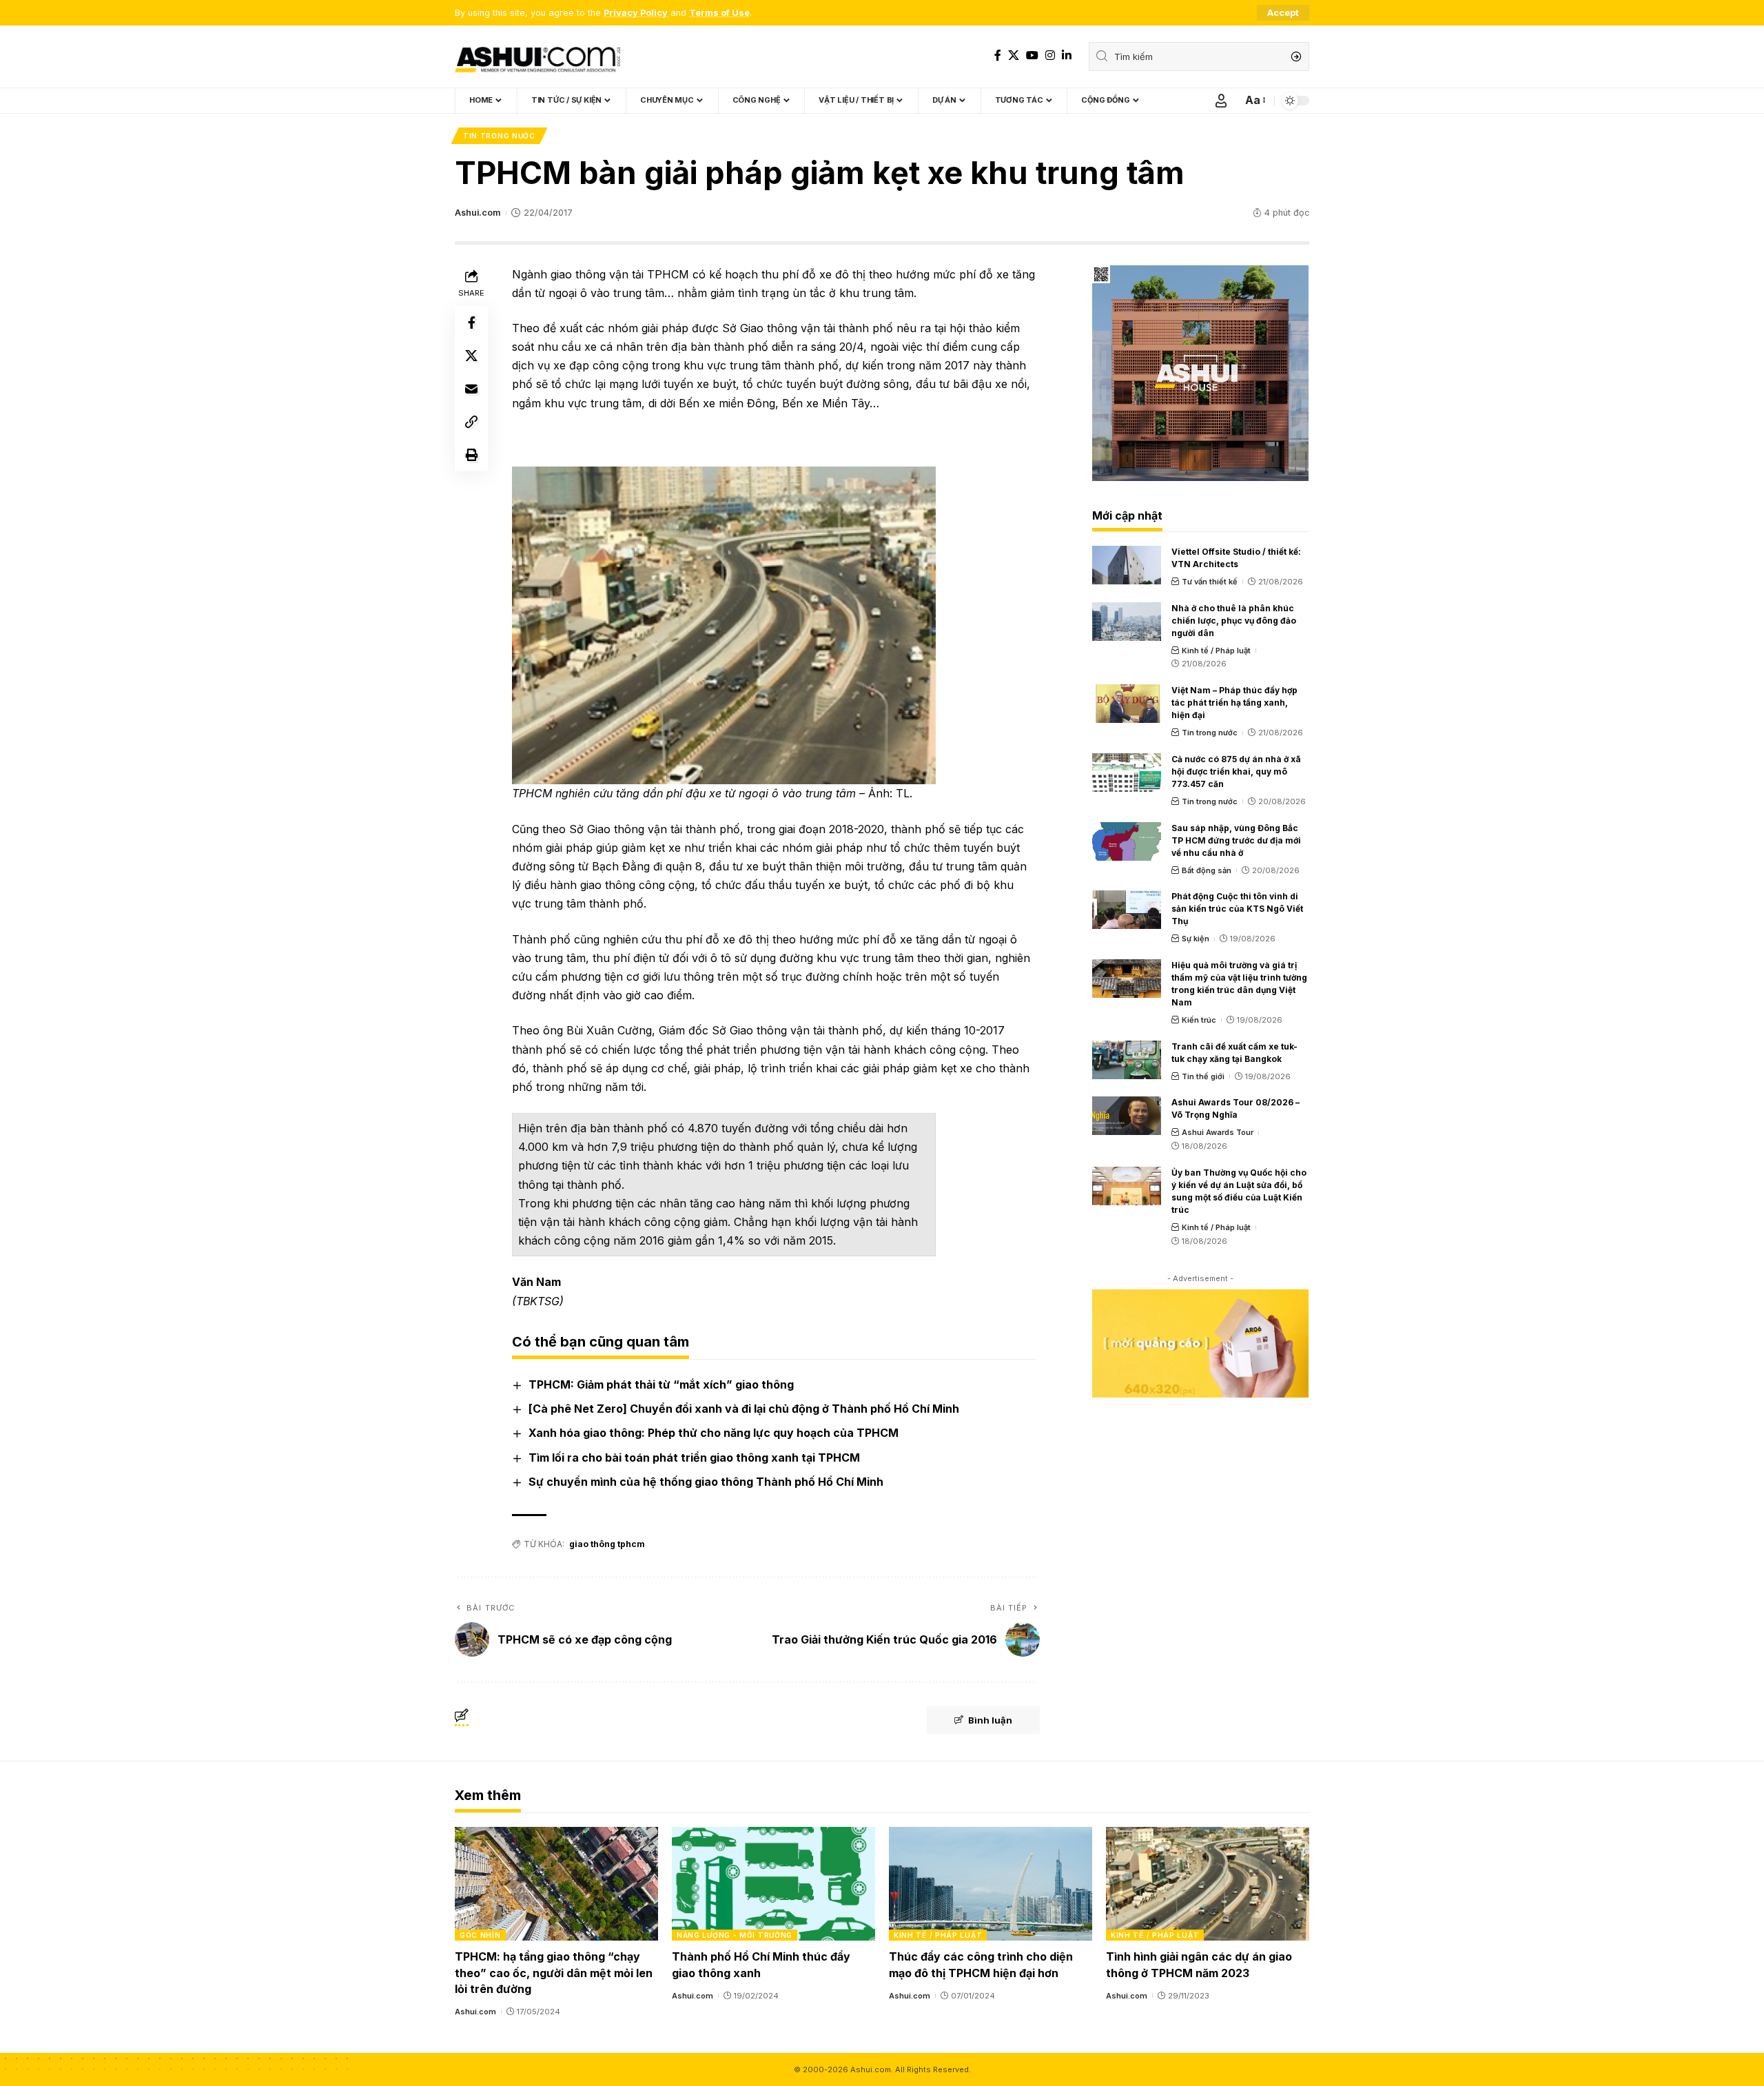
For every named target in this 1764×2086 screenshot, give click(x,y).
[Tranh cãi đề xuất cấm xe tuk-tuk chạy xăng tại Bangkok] (1127, 1060)
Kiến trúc (1199, 1020)
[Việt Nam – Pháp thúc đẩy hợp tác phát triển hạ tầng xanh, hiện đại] (1127, 704)
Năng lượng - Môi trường (735, 1935)
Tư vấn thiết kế (1210, 582)
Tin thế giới (1203, 1076)
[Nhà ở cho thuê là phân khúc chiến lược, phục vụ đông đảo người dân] (1127, 622)
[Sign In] (1221, 101)
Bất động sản (1207, 870)
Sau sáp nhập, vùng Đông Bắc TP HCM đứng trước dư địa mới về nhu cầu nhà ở (1236, 840)
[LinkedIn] (1067, 55)
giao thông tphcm (607, 1544)
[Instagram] (1050, 55)
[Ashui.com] (537, 57)
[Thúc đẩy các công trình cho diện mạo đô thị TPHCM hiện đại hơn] (991, 1884)
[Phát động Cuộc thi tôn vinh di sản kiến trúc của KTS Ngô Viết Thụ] (1127, 910)
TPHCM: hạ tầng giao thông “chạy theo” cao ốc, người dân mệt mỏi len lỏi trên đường (554, 1972)
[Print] (471, 455)
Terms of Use (719, 13)
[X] (1014, 55)
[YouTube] (1032, 55)
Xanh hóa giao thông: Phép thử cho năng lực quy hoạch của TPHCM (714, 1433)
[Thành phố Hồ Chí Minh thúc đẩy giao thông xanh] (773, 1884)
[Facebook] (998, 55)
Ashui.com (478, 213)
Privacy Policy (636, 13)
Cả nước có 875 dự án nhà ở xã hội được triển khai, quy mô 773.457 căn (1236, 771)
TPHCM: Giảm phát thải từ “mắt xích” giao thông (661, 1384)
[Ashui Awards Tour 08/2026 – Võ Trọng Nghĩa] (1127, 1116)
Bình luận (990, 1720)
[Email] (471, 389)
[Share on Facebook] (471, 323)
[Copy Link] (471, 422)
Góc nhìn (480, 1935)
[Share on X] (471, 356)
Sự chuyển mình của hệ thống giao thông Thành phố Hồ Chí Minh (706, 1482)
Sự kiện (1196, 939)
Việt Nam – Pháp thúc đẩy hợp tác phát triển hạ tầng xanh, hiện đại (1234, 703)
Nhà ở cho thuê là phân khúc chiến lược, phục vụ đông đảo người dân (1234, 621)
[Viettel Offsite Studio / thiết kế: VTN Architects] (1127, 565)
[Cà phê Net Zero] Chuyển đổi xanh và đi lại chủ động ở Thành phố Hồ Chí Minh (744, 1409)
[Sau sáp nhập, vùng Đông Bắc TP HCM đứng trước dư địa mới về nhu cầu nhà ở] (1127, 841)
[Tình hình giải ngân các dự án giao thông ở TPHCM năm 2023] (1208, 1884)
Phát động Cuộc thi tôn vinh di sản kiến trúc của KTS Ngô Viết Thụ (1237, 909)
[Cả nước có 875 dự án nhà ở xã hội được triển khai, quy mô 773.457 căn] (1127, 773)
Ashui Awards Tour (1218, 1132)
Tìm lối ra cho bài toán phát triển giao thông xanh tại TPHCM (694, 1458)
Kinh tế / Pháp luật (1216, 651)
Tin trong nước (499, 136)
